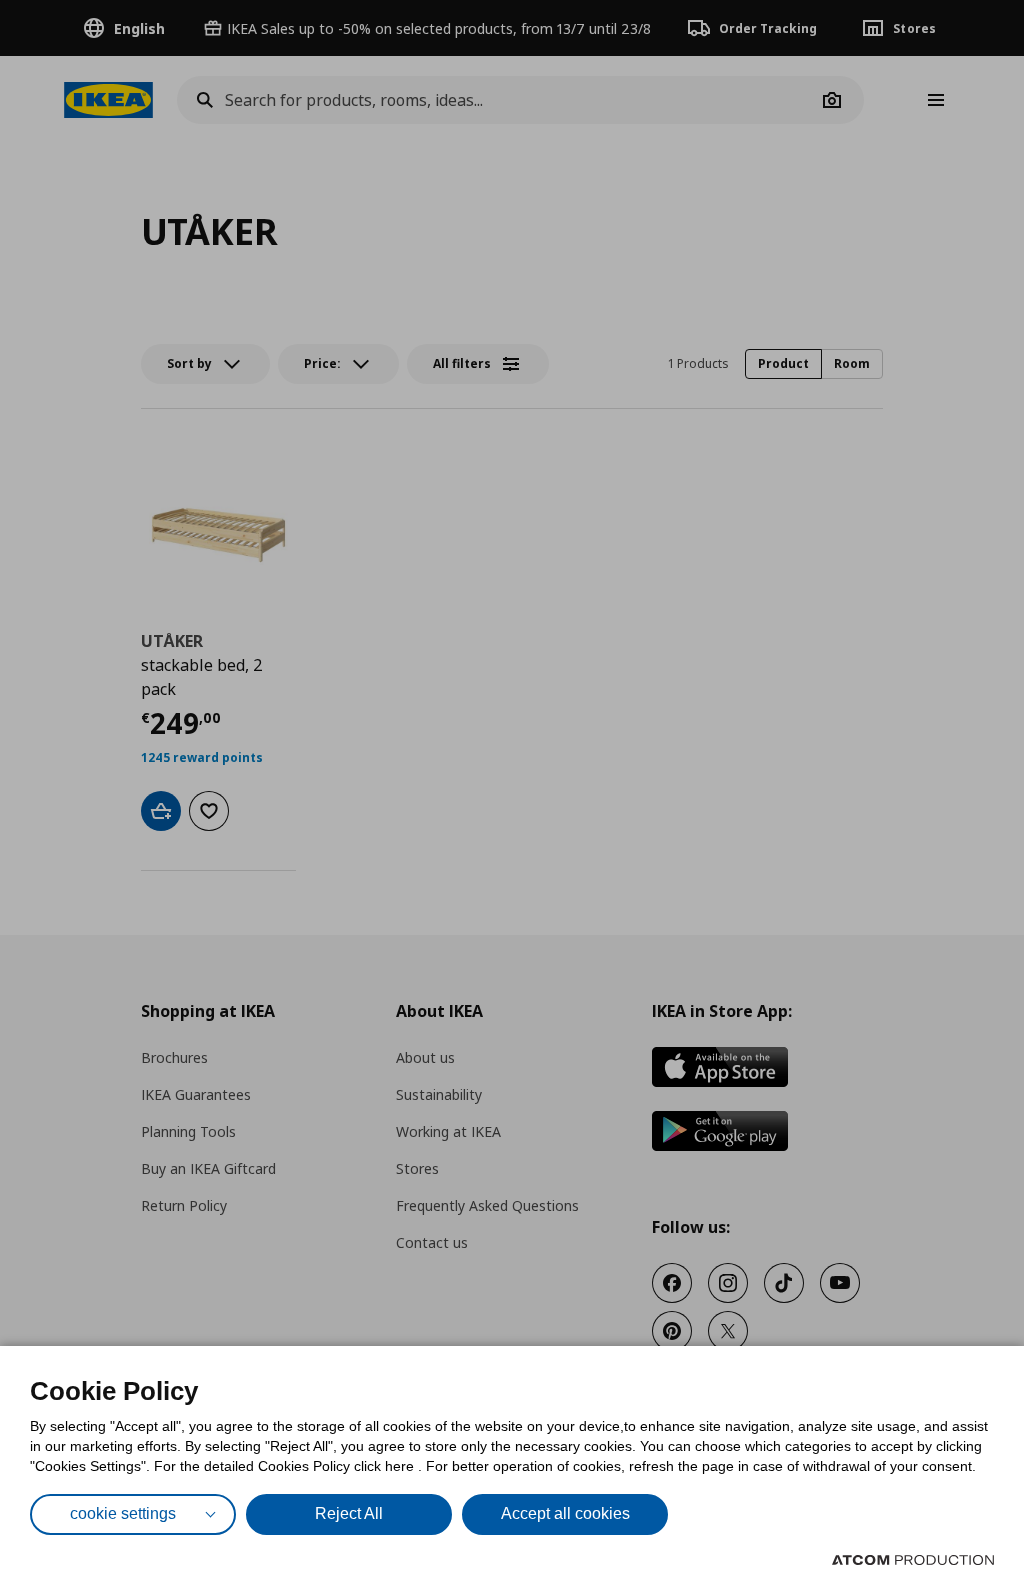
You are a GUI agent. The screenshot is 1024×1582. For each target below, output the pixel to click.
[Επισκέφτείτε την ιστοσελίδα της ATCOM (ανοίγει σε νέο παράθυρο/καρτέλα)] (913, 1560)
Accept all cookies (565, 1513)
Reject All (349, 1513)
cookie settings (123, 1513)
